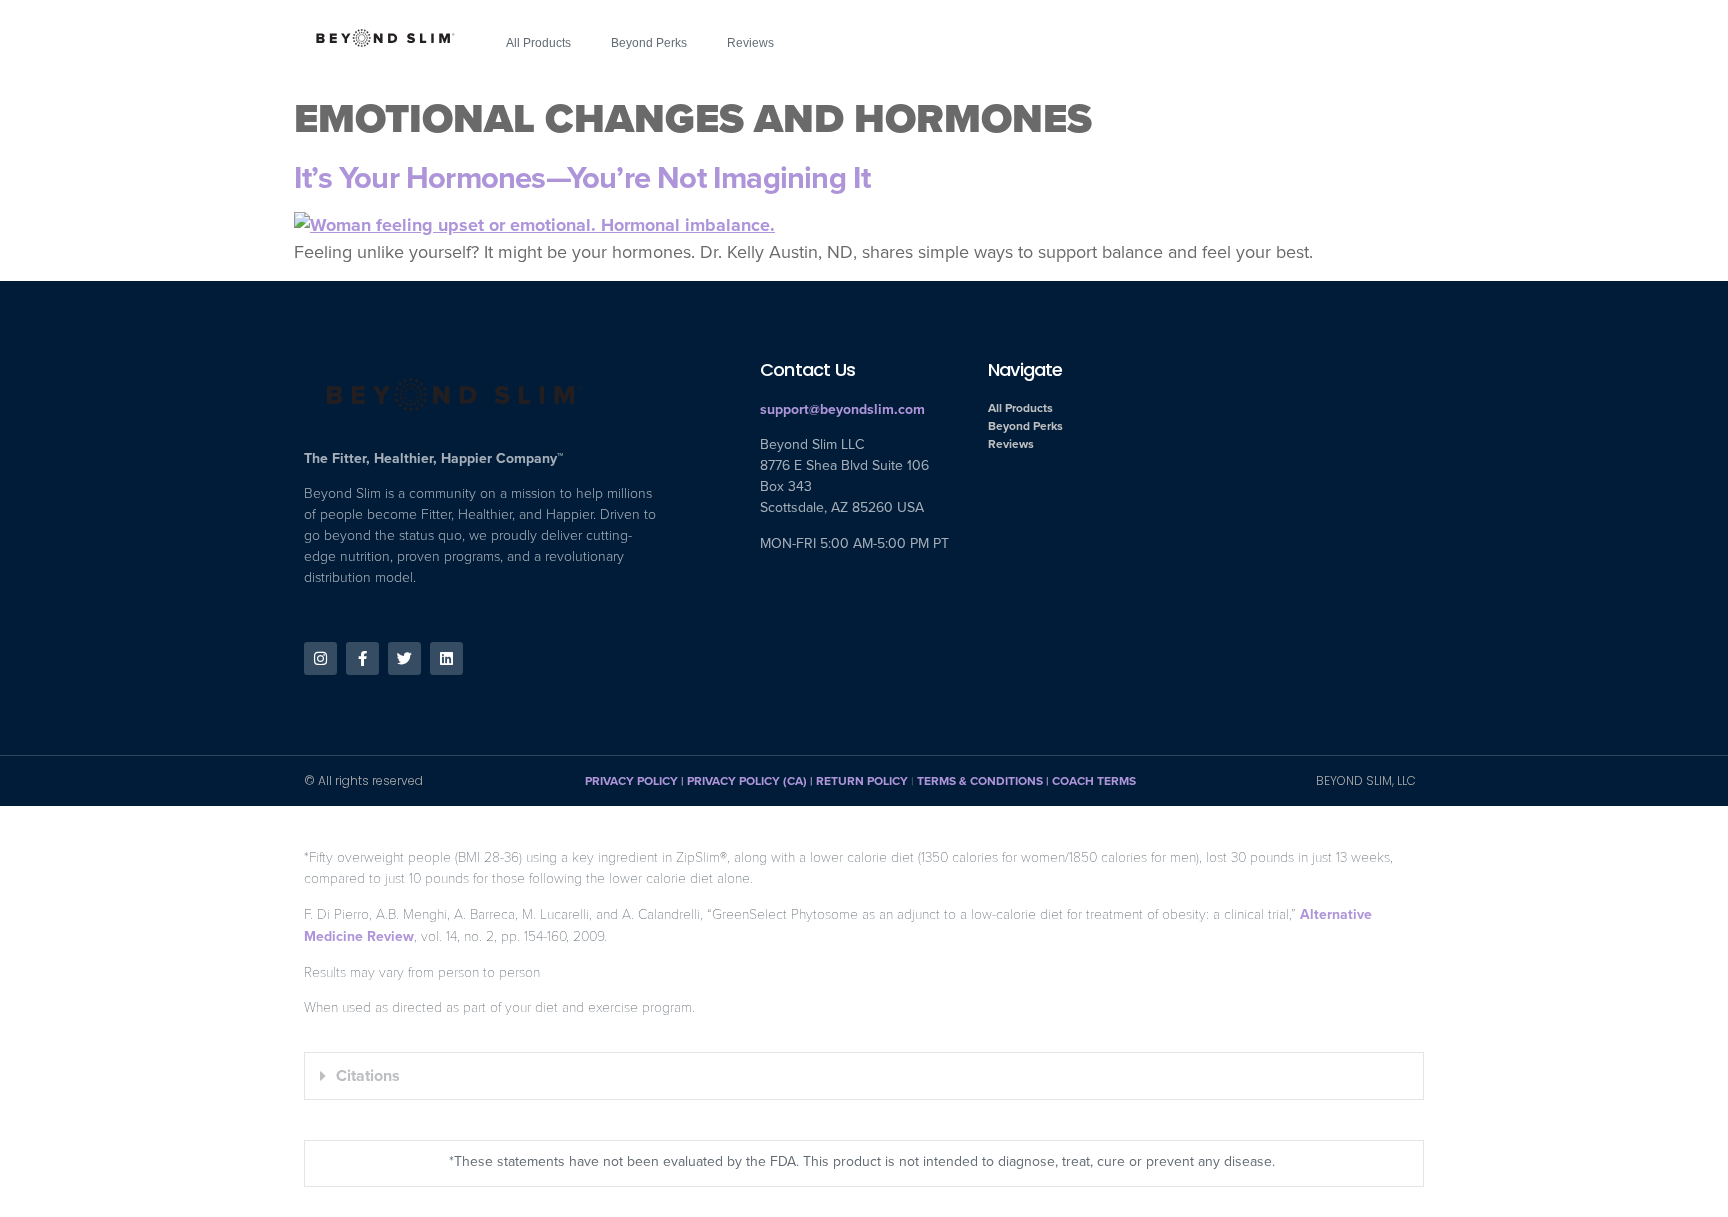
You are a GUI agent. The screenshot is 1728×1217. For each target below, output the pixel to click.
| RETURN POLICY (857, 781)
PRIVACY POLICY (631, 781)
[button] (864, 1076)
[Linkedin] (446, 658)
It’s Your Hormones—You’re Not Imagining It (582, 177)
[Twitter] (404, 658)
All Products (538, 43)
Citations (368, 1075)
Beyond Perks (649, 43)
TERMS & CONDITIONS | (984, 781)
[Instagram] (320, 658)
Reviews (750, 43)
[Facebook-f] (362, 658)
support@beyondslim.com (842, 409)
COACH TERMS (1094, 781)
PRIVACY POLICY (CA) (747, 781)
